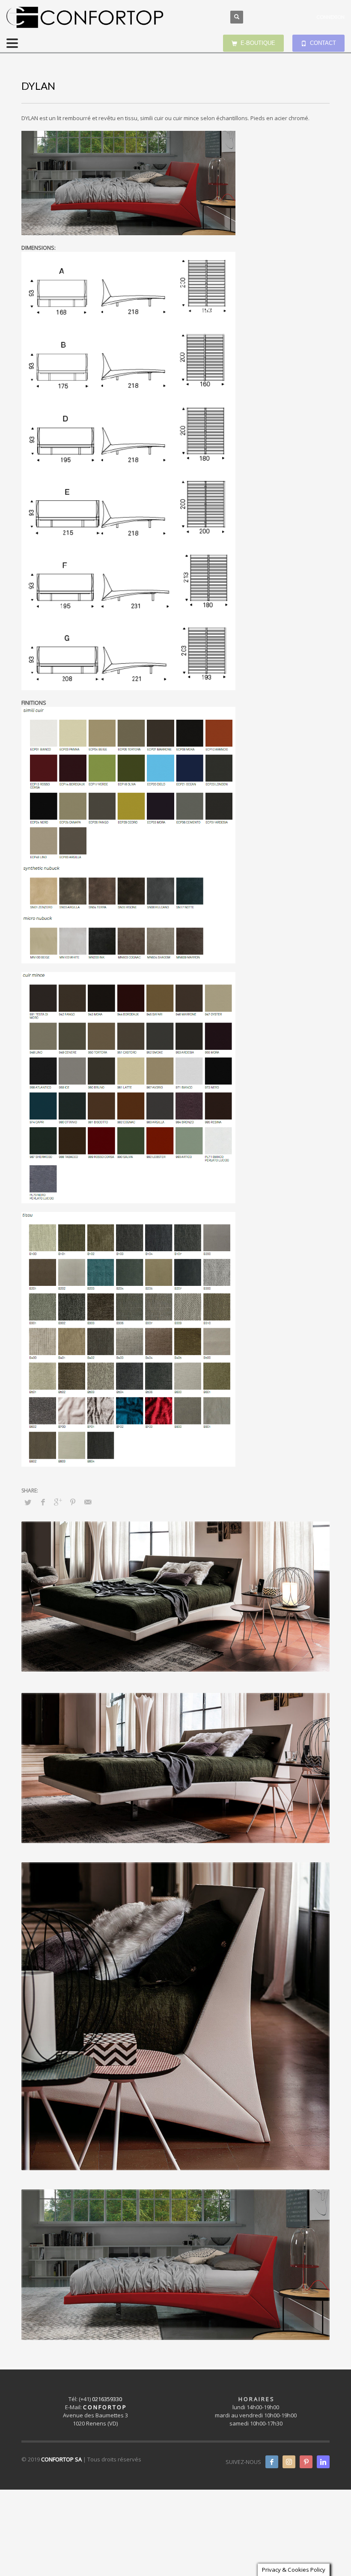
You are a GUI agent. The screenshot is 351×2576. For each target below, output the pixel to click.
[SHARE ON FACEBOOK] (43, 1502)
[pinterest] (306, 2462)
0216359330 (107, 2399)
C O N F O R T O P (104, 2407)
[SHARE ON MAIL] (88, 1502)
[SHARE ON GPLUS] (58, 1502)
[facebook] (272, 2462)
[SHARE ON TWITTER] (28, 1502)
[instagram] (289, 2462)
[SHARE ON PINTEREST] (73, 1502)
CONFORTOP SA (61, 2459)
